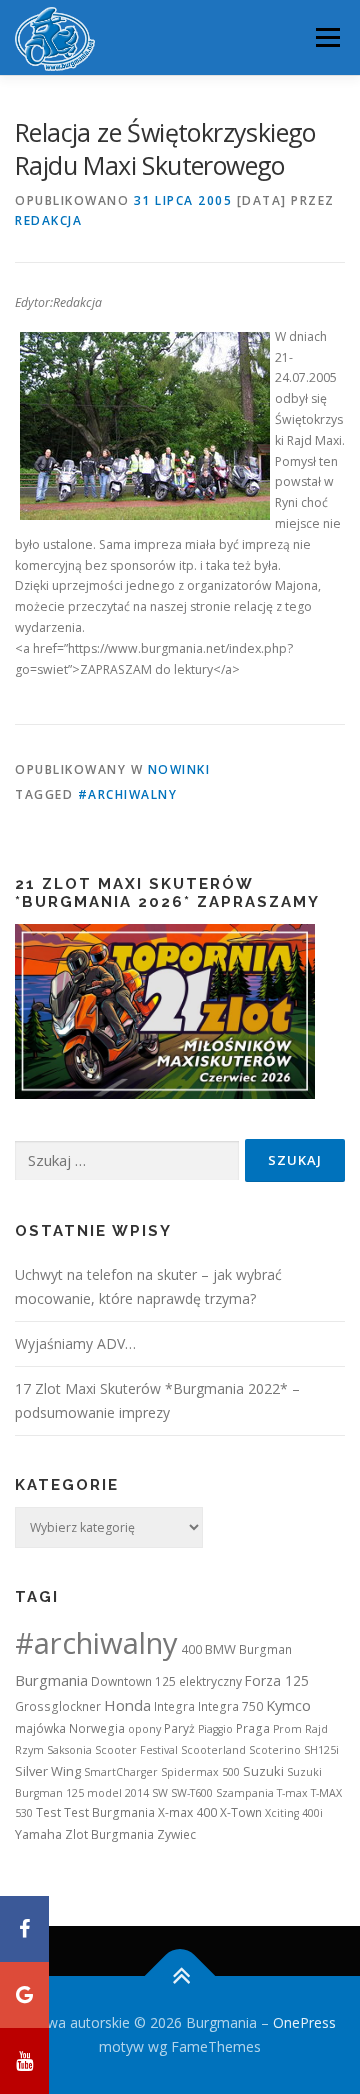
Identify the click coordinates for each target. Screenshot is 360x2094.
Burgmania (51, 1680)
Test (48, 1812)
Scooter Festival (136, 1750)
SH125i (321, 1750)
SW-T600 (192, 1793)
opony (144, 1729)
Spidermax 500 (200, 1772)
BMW (220, 1649)
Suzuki (263, 1771)
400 (191, 1649)
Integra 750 (230, 1706)
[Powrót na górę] (180, 1976)
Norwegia (97, 1728)
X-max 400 (187, 1812)
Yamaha (38, 1834)
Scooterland (213, 1750)
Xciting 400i (294, 1813)
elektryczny (210, 1681)
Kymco (288, 1705)
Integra (174, 1706)
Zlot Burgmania (109, 1834)
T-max (292, 1793)
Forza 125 (277, 1680)
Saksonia (69, 1750)
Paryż (179, 1728)
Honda (127, 1705)
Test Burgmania (109, 1812)
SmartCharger (121, 1772)
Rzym (29, 1750)
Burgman (265, 1649)
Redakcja (48, 220)
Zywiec (176, 1834)
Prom (287, 1729)
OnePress (304, 2022)
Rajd (316, 1729)
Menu (326, 37)
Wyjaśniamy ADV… (75, 1343)
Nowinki (179, 769)
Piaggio (215, 1729)
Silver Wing (48, 1771)
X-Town (241, 1812)
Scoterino (275, 1750)
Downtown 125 (133, 1681)
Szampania (245, 1793)
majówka (40, 1728)
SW (160, 1793)
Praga (253, 1728)
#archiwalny (128, 794)
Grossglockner (58, 1706)
